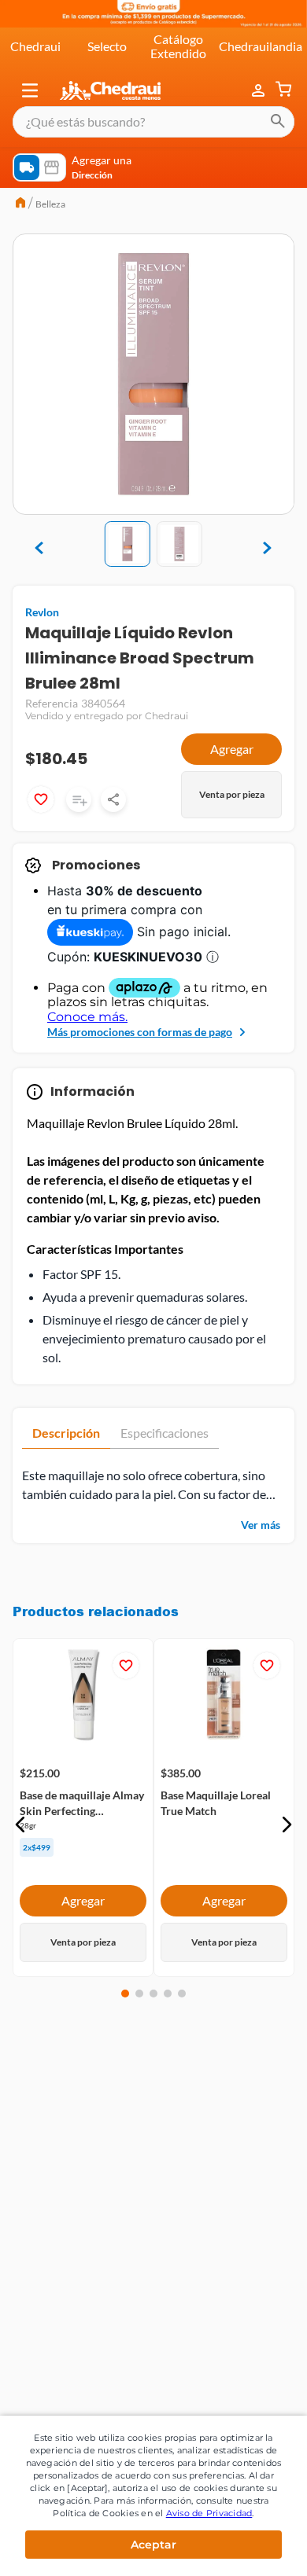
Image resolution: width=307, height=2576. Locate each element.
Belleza (50, 204)
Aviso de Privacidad (209, 2513)
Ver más (261, 1525)
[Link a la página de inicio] (20, 204)
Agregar (232, 749)
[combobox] (153, 122)
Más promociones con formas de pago (140, 1032)
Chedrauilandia (261, 46)
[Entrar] (260, 90)
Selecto (107, 46)
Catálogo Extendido (178, 46)
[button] (30, 90)
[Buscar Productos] (278, 122)
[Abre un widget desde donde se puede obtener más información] (243, 2548)
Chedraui (35, 46)
